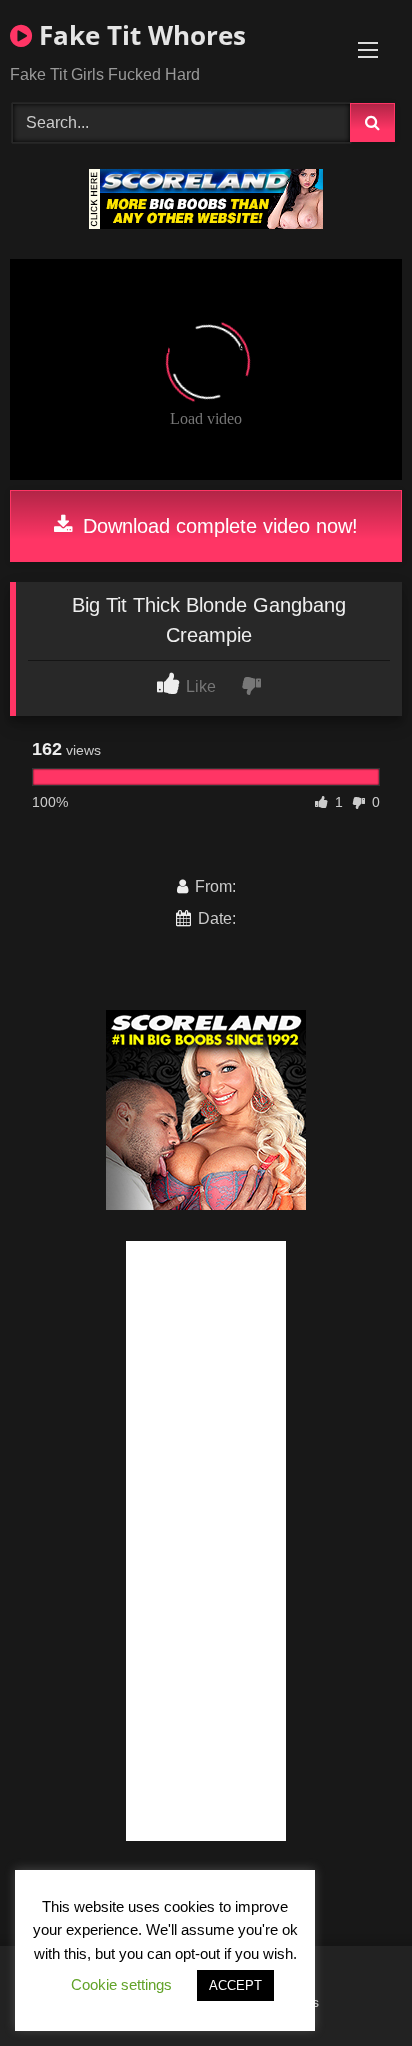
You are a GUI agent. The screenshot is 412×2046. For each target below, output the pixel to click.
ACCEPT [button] (235, 1985)
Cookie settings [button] (121, 1984)
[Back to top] (350, 1986)
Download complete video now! (217, 526)
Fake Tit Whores (139, 35)
